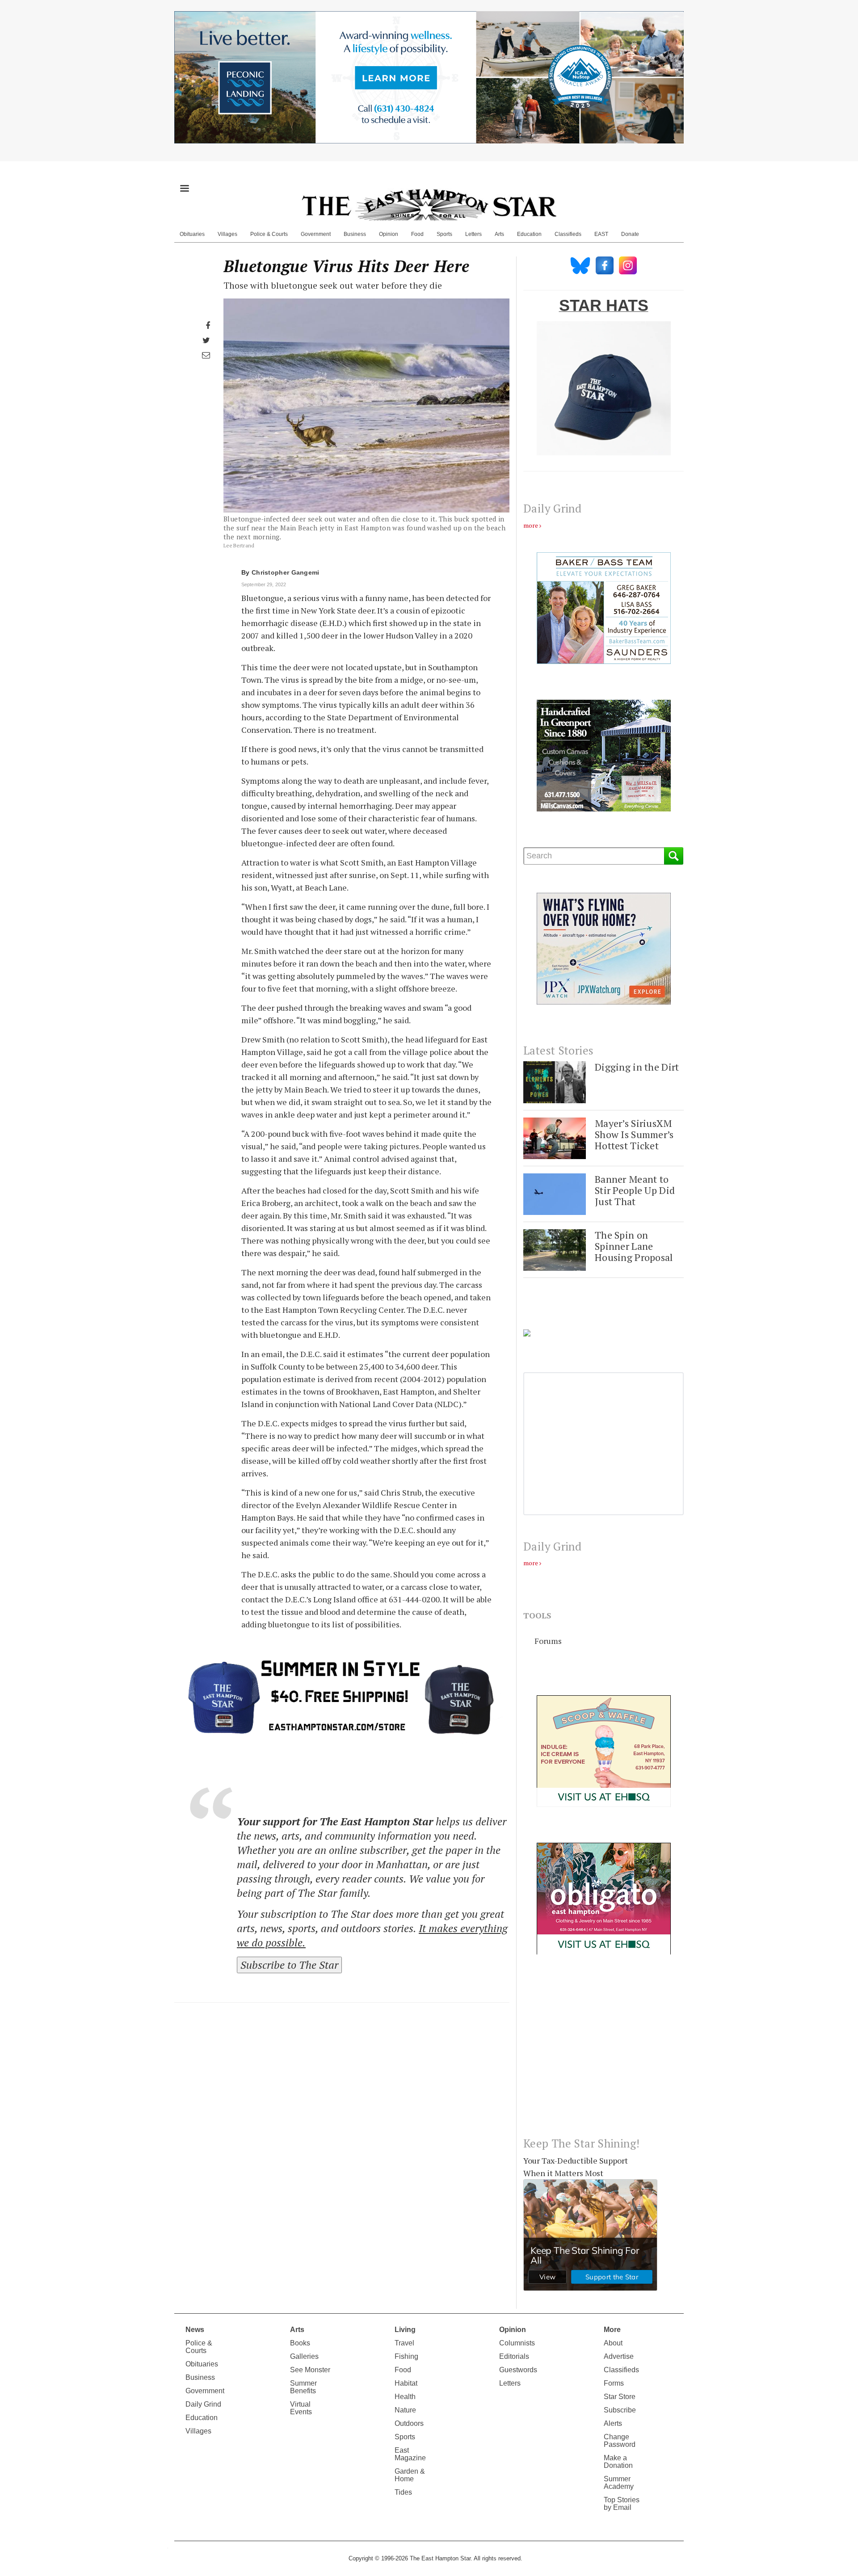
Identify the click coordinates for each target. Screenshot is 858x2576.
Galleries (304, 2356)
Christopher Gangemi (286, 572)
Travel (404, 2343)
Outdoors (409, 2423)
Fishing (406, 2356)
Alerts (613, 2423)
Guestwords (518, 2370)
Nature (405, 2410)
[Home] (429, 205)
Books (300, 2343)
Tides (403, 2492)
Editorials (514, 2356)
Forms (614, 2383)
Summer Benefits (303, 2387)
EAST (601, 234)
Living (405, 2330)
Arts (499, 234)
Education (529, 234)
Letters (473, 234)
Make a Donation (618, 2462)
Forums (548, 1641)
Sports (444, 234)
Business (355, 234)
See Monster (310, 2370)
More (612, 2330)
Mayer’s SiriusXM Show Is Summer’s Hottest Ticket (634, 1135)
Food (417, 234)
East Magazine (410, 2454)
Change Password (620, 2441)
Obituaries (192, 234)
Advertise (619, 2356)
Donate (630, 234)
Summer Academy (619, 2483)
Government (316, 234)
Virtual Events (301, 2408)
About (613, 2343)
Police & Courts (269, 234)
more (531, 525)
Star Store (620, 2397)
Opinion (389, 234)
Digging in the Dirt (637, 1067)
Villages (227, 234)
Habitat (406, 2383)
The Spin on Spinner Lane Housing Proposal (634, 1246)
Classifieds (568, 234)
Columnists (517, 2343)
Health (405, 2397)
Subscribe (620, 2410)
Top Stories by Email (622, 2504)
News (195, 2330)
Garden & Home (410, 2475)
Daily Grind (203, 2404)
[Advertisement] (604, 2053)
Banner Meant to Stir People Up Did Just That (635, 1190)
